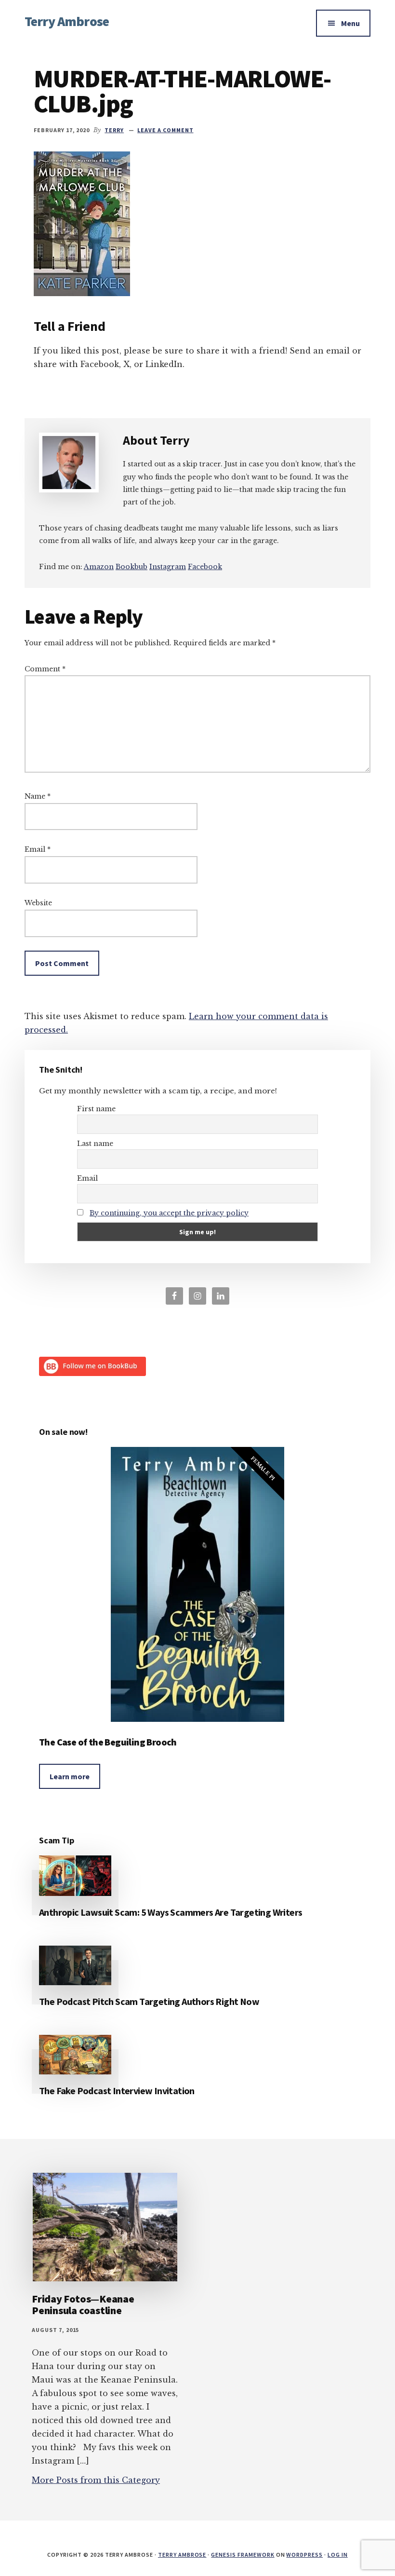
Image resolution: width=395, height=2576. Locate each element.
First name (96, 1109)
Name (38, 796)
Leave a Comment (165, 130)
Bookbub (132, 567)
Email (38, 849)
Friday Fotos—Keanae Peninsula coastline (83, 2304)
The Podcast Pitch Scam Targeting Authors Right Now (149, 2001)
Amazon (99, 567)
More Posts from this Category (96, 2480)
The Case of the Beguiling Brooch (108, 1742)
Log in (338, 2555)
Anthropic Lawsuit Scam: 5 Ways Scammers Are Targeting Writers (171, 1912)
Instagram (168, 567)
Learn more (70, 1776)
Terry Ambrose (67, 21)
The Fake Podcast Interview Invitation (117, 2091)
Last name (95, 1144)
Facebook (205, 567)
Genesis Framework (243, 2555)
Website (38, 903)
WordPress (304, 2555)
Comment (45, 669)
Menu (350, 23)
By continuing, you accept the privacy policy (169, 1213)
